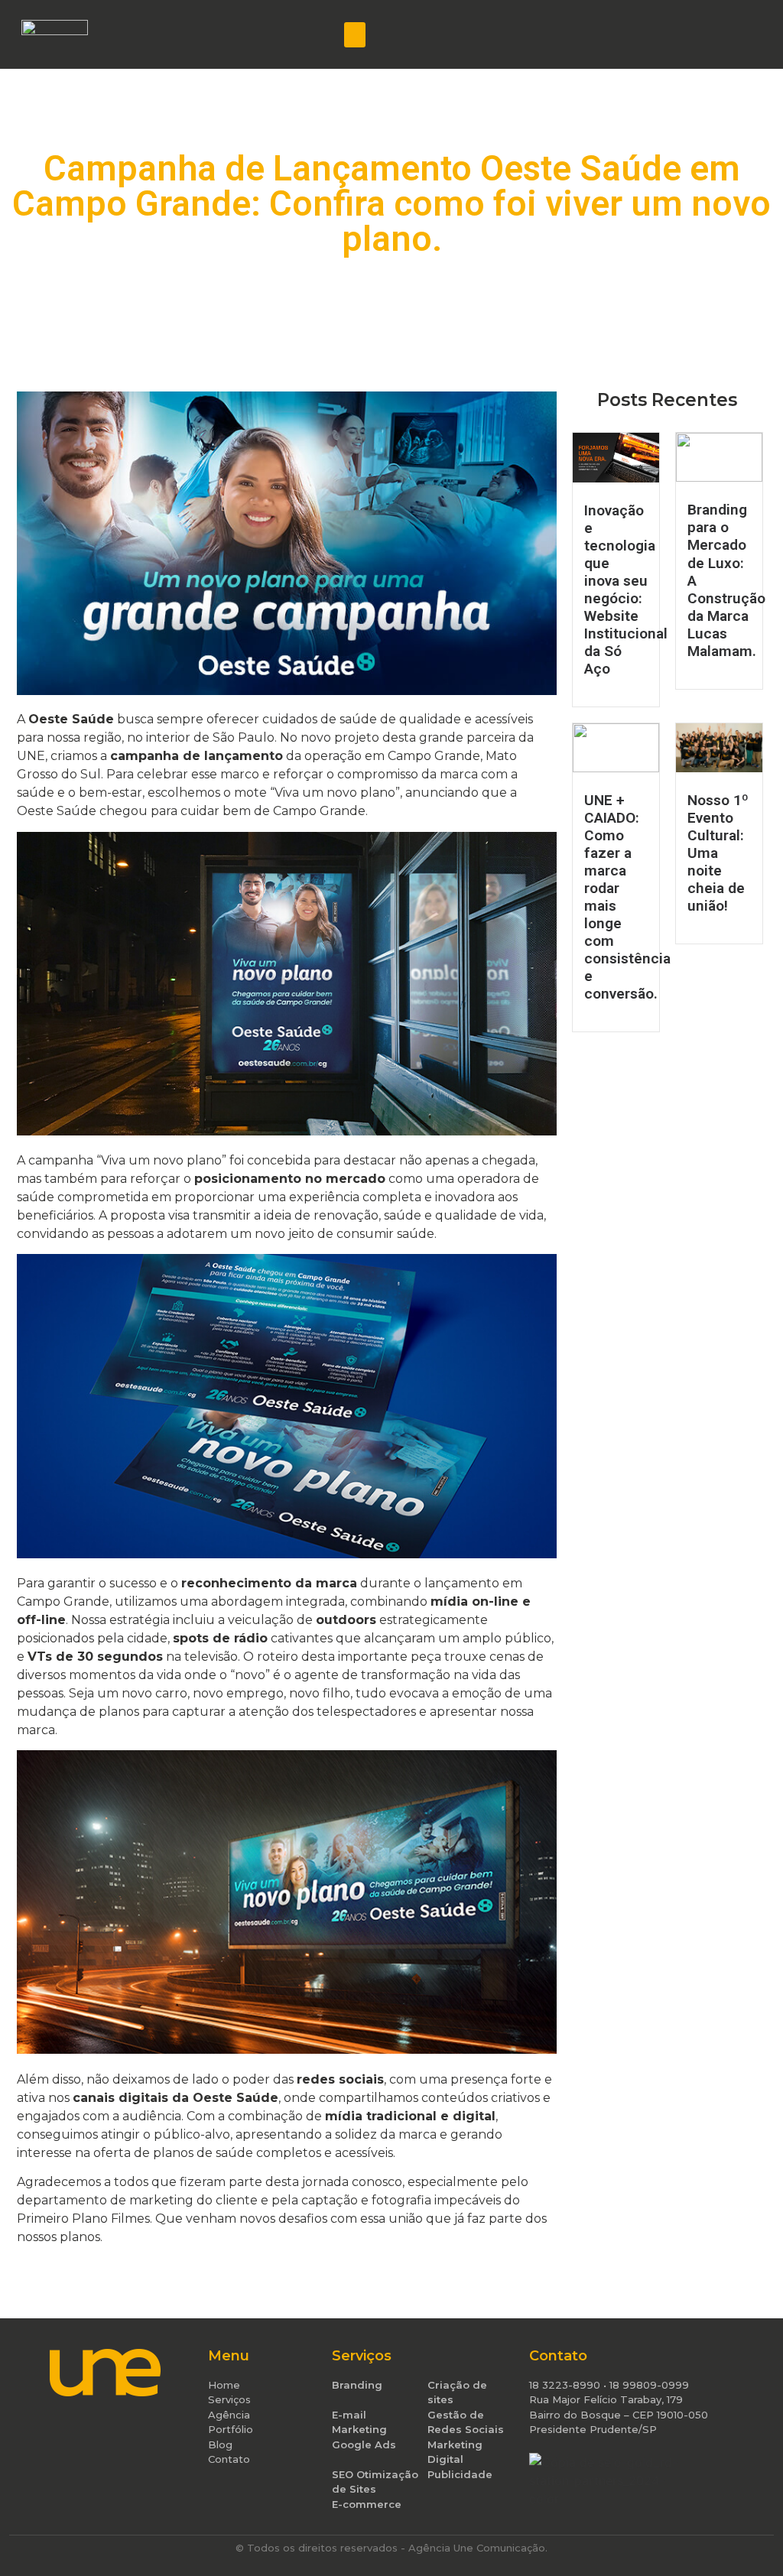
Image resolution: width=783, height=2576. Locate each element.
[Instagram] (665, 34)
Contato (229, 2459)
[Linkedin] (690, 34)
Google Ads (364, 2444)
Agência (229, 2415)
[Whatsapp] (741, 34)
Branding (357, 2385)
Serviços (229, 2399)
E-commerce (367, 2504)
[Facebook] (640, 34)
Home (224, 2385)
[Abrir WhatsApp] (745, 2537)
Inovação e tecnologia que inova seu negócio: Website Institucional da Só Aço (626, 590)
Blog (220, 2444)
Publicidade (460, 2474)
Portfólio (231, 2429)
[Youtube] (716, 34)
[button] (355, 35)
